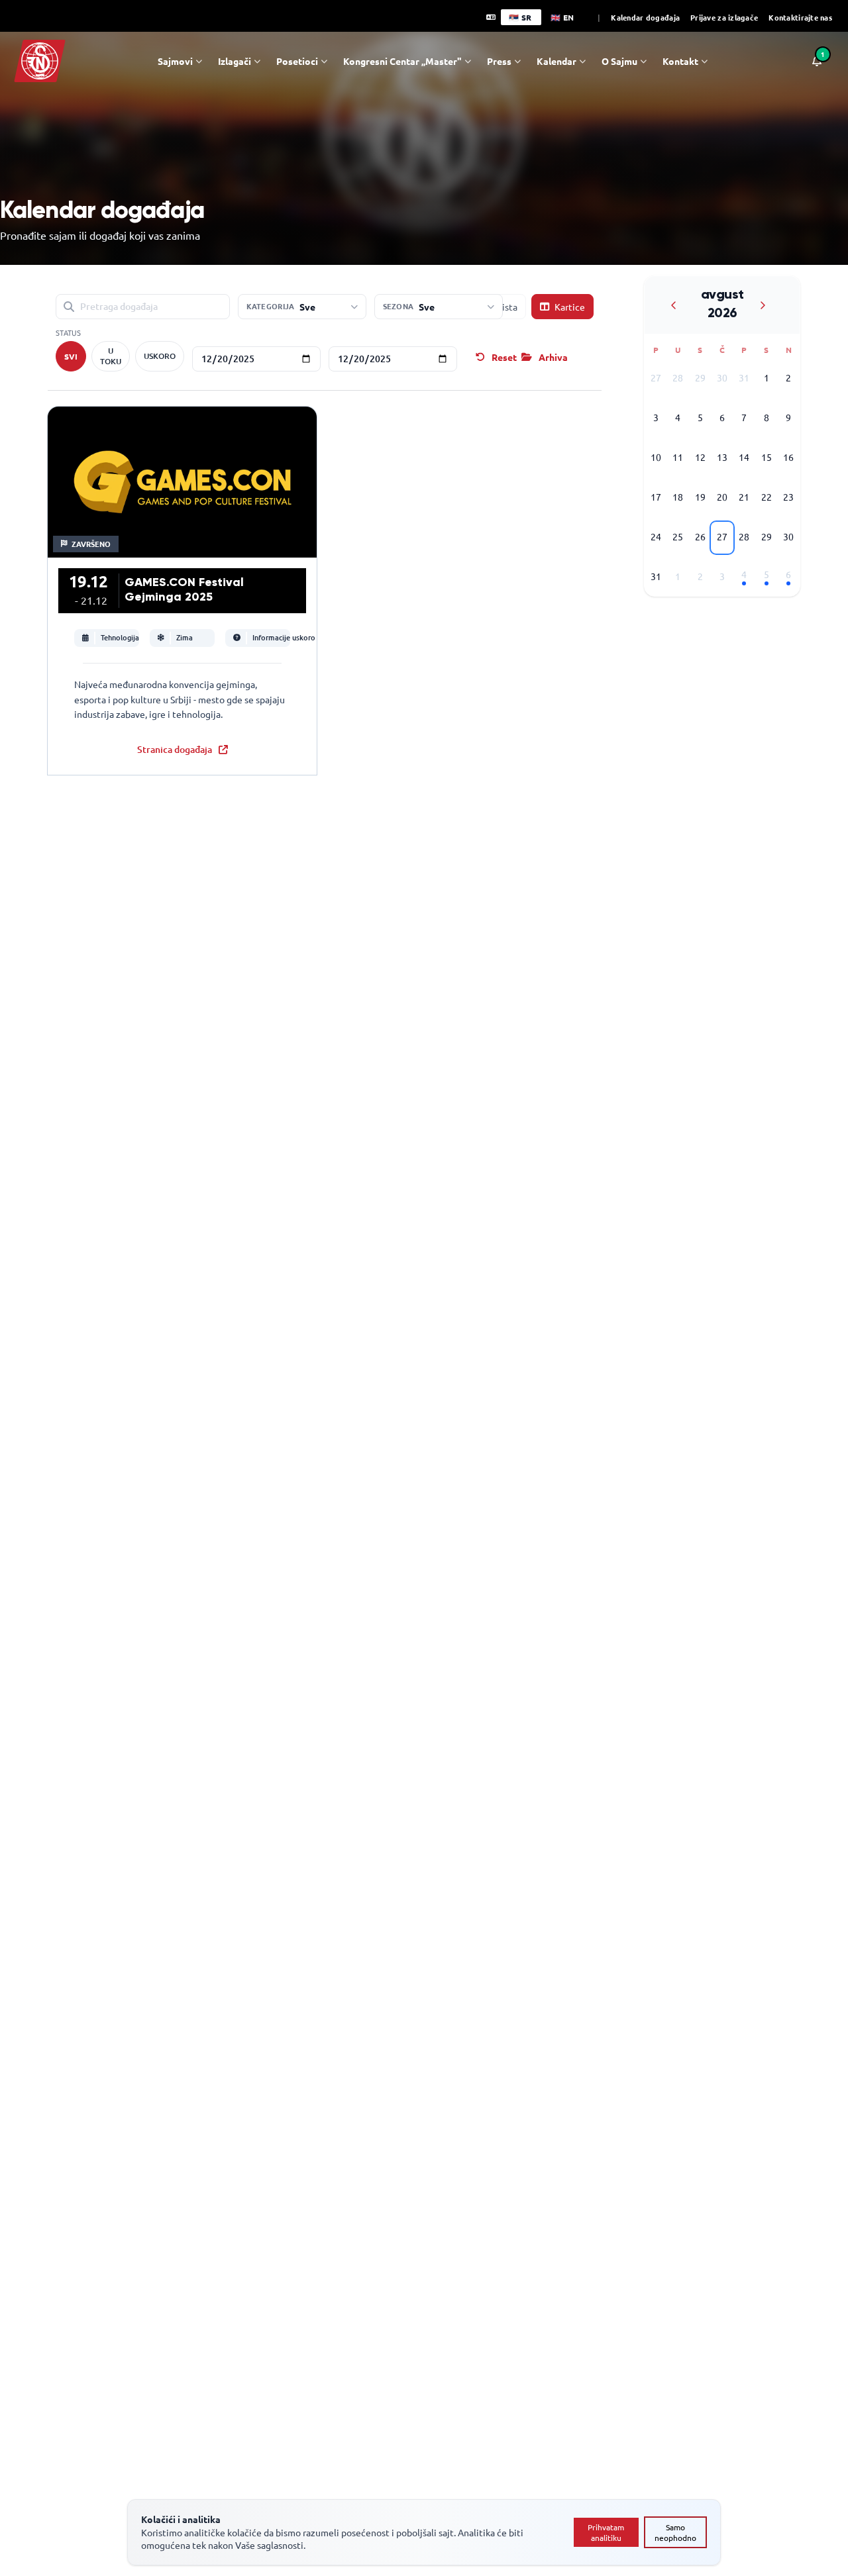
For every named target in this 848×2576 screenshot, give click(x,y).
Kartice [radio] (570, 307)
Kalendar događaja (645, 17)
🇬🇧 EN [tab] (562, 17)
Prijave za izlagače (724, 17)
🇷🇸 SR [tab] (520, 17)
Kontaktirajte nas (800, 17)
